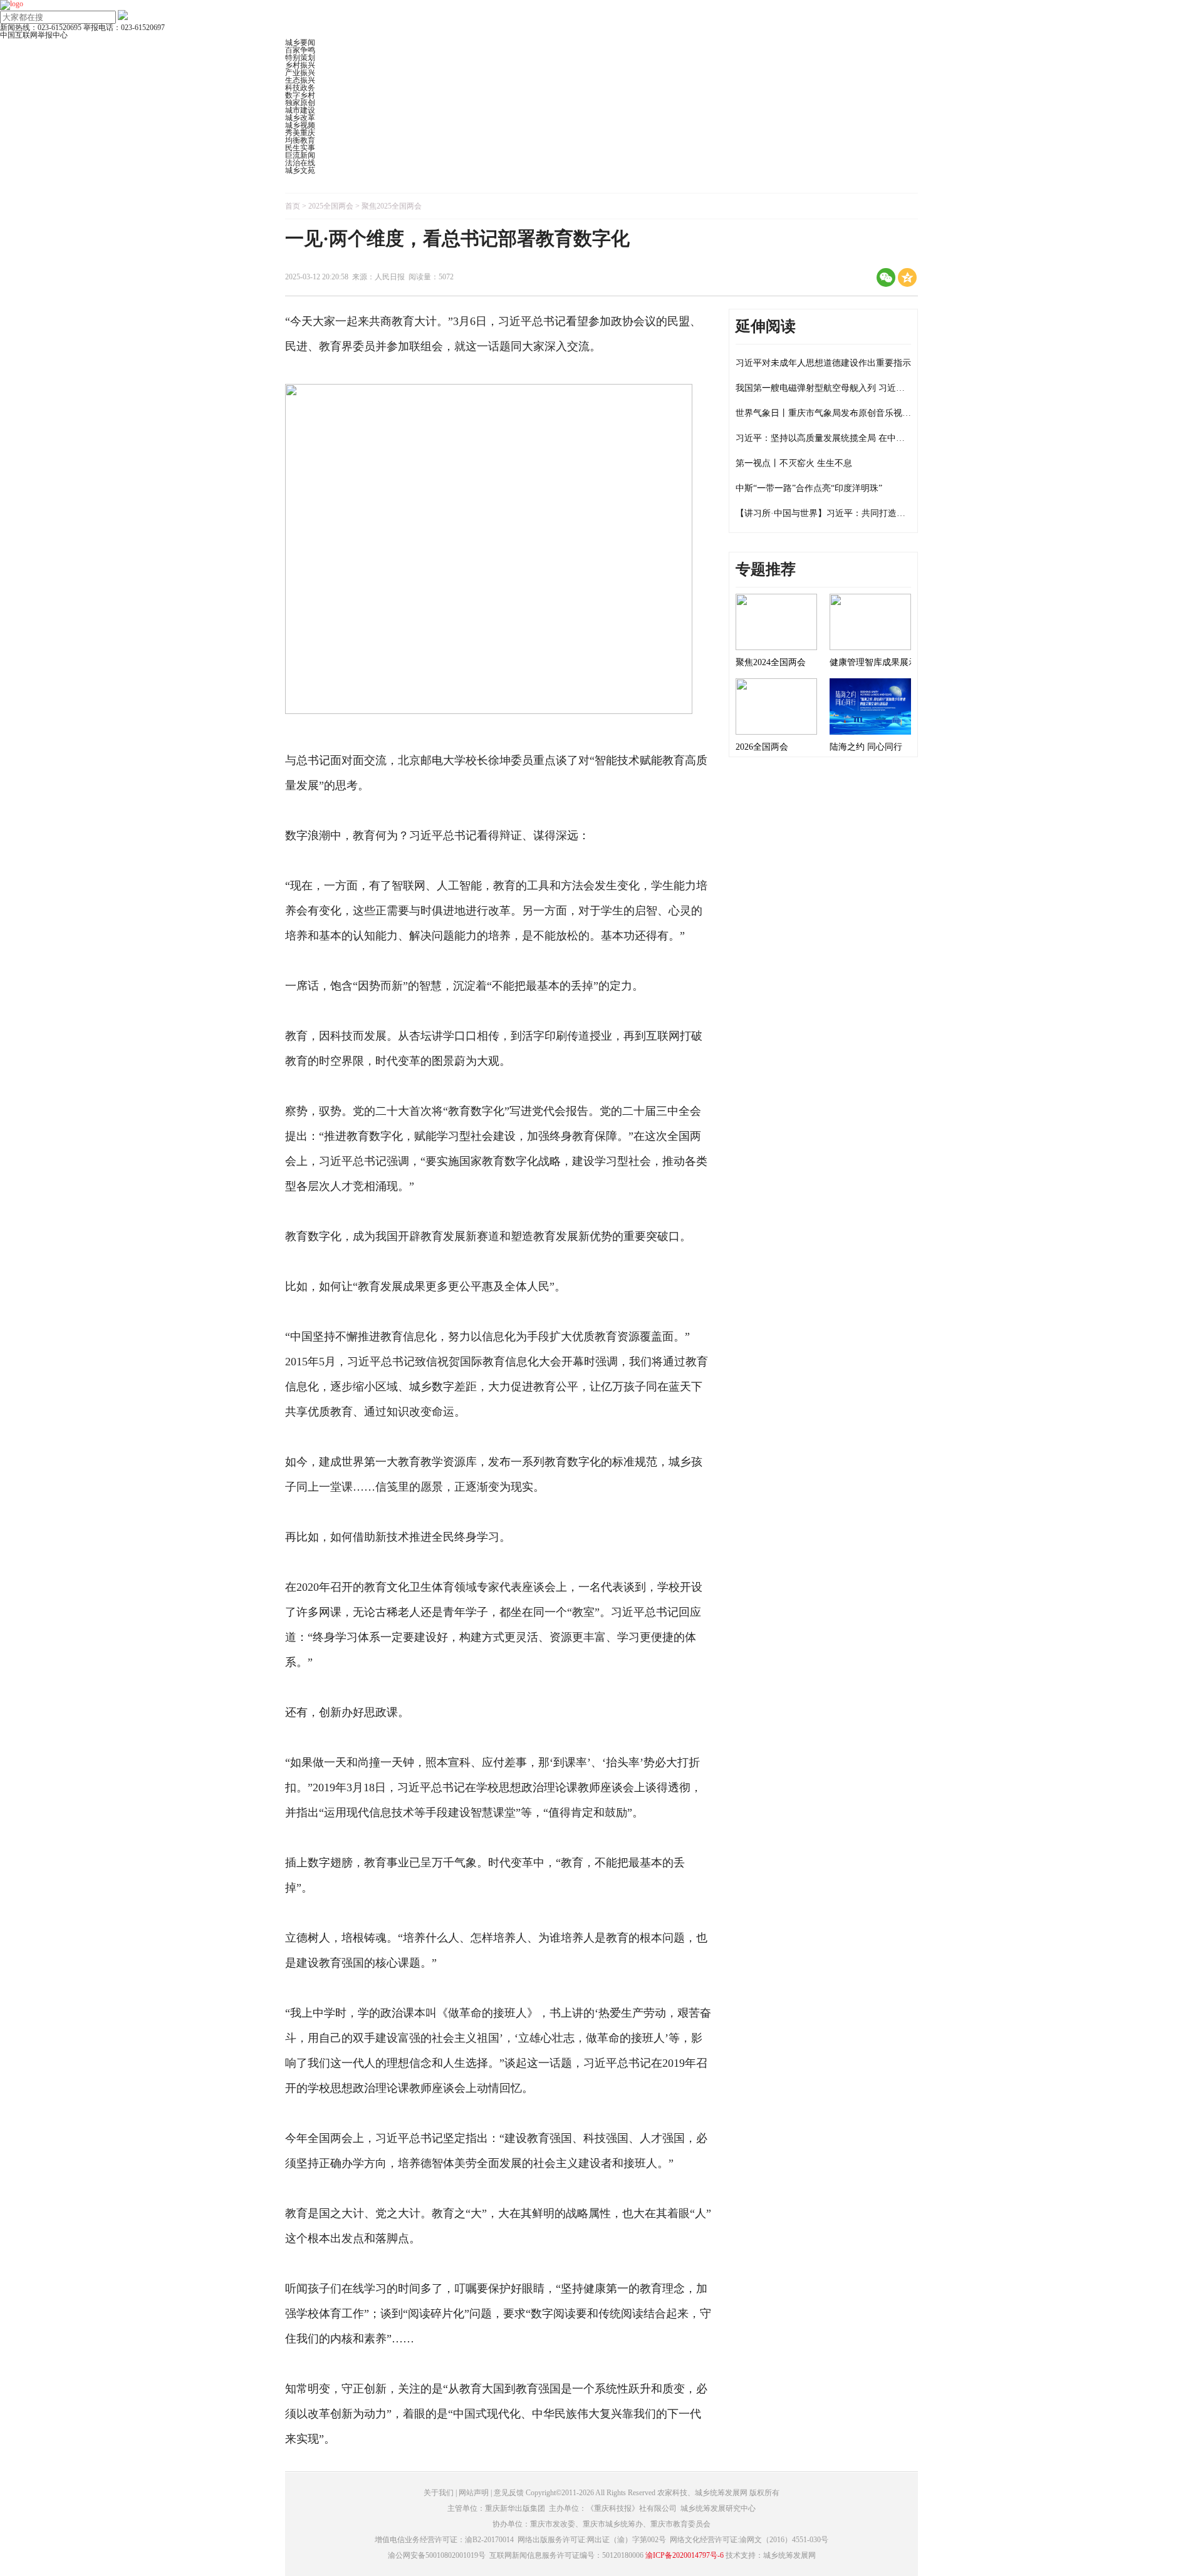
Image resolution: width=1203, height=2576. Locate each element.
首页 (293, 206)
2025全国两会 (331, 206)
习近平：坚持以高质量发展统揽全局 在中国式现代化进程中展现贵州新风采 (882, 438)
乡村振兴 (300, 65)
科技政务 (300, 88)
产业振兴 (300, 73)
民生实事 (300, 148)
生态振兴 (300, 80)
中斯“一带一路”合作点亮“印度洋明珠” (809, 488)
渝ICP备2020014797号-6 (685, 2555)
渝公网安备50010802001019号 (437, 2555)
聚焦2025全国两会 (392, 206)
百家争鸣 (300, 50)
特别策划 (300, 58)
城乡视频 (300, 125)
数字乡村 (300, 95)
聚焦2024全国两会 (771, 662)
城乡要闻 (300, 43)
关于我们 (439, 2493)
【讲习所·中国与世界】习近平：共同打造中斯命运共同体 (847, 513)
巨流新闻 (300, 155)
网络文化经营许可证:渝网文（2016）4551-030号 (749, 2540)
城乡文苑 (300, 170)
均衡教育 (300, 140)
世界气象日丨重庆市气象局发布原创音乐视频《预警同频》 (850, 413)
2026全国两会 (762, 747)
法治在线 (300, 163)
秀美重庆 (300, 133)
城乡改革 (300, 118)
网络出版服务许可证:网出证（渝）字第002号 (592, 2540)
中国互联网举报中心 (34, 35)
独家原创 (300, 103)
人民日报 (390, 277)
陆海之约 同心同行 (866, 747)
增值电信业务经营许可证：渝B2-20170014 (444, 2540)
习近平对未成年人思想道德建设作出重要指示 (823, 363)
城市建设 (300, 110)
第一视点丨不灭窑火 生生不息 (794, 463)
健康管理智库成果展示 (873, 662)
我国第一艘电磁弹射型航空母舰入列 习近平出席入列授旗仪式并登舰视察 (877, 388)
